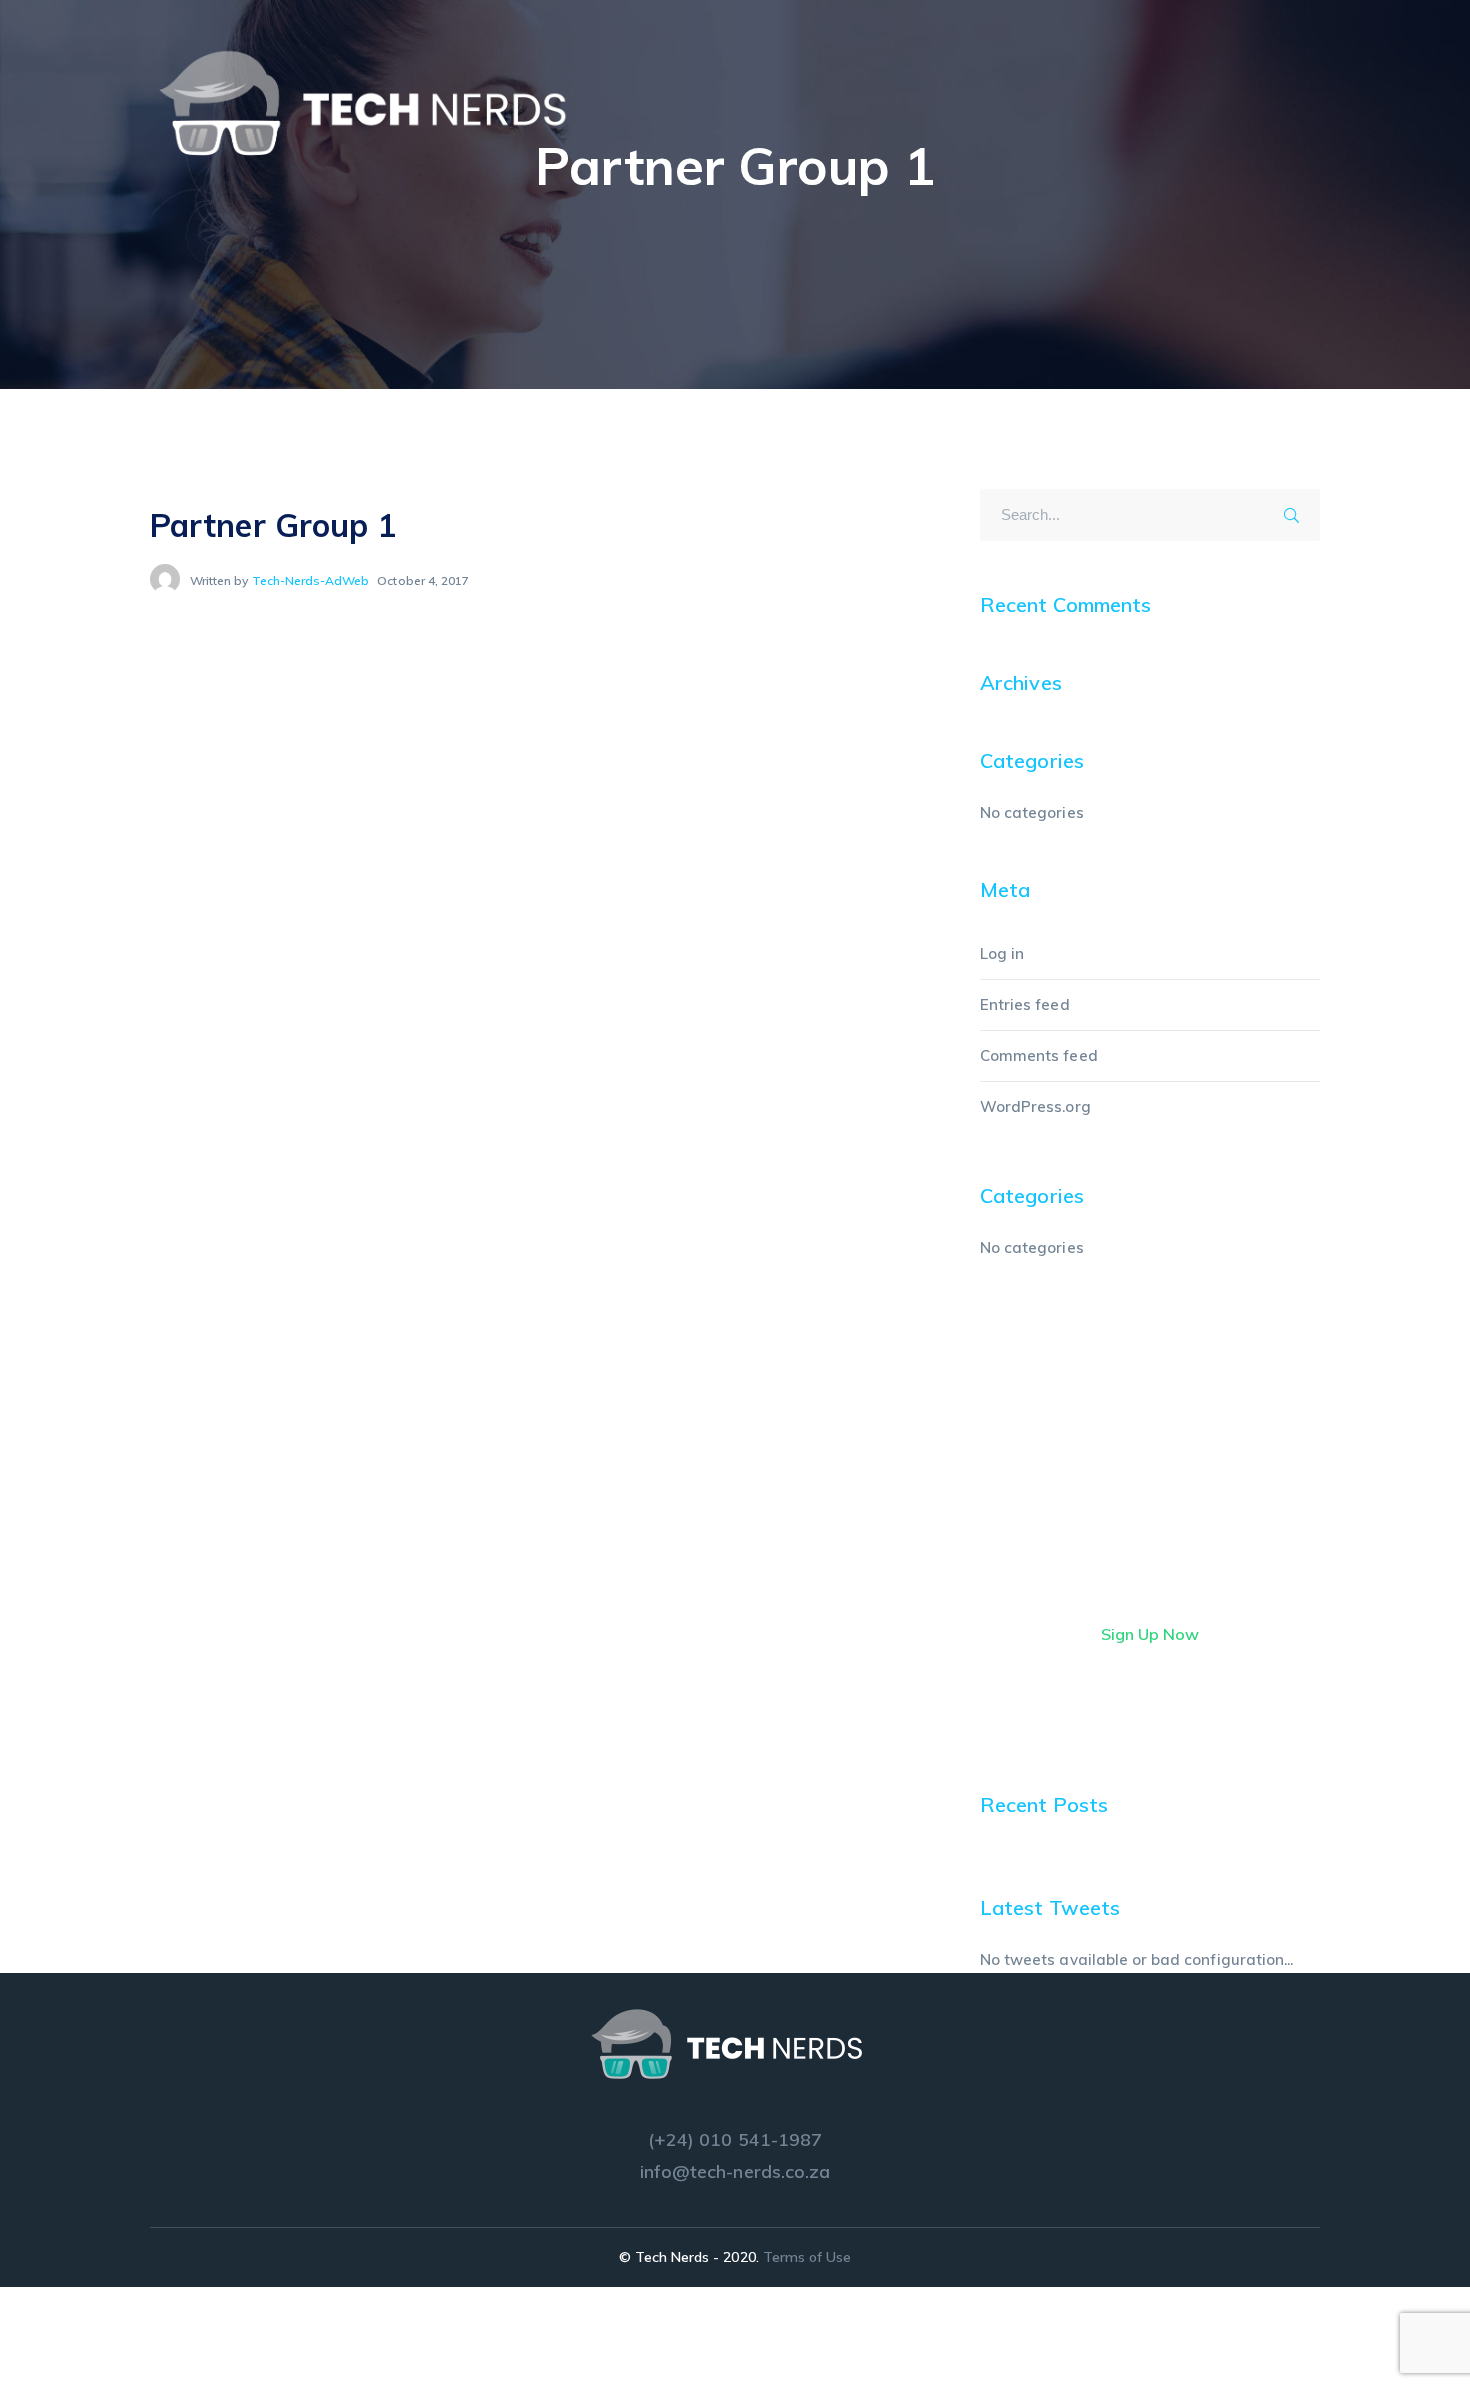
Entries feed (1025, 1004)
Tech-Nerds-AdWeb (311, 580)
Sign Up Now (1150, 1634)
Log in (1002, 953)
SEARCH (1298, 512)
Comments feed (1039, 1055)
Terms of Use (807, 2257)
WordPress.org (1035, 1106)
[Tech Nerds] (375, 102)
